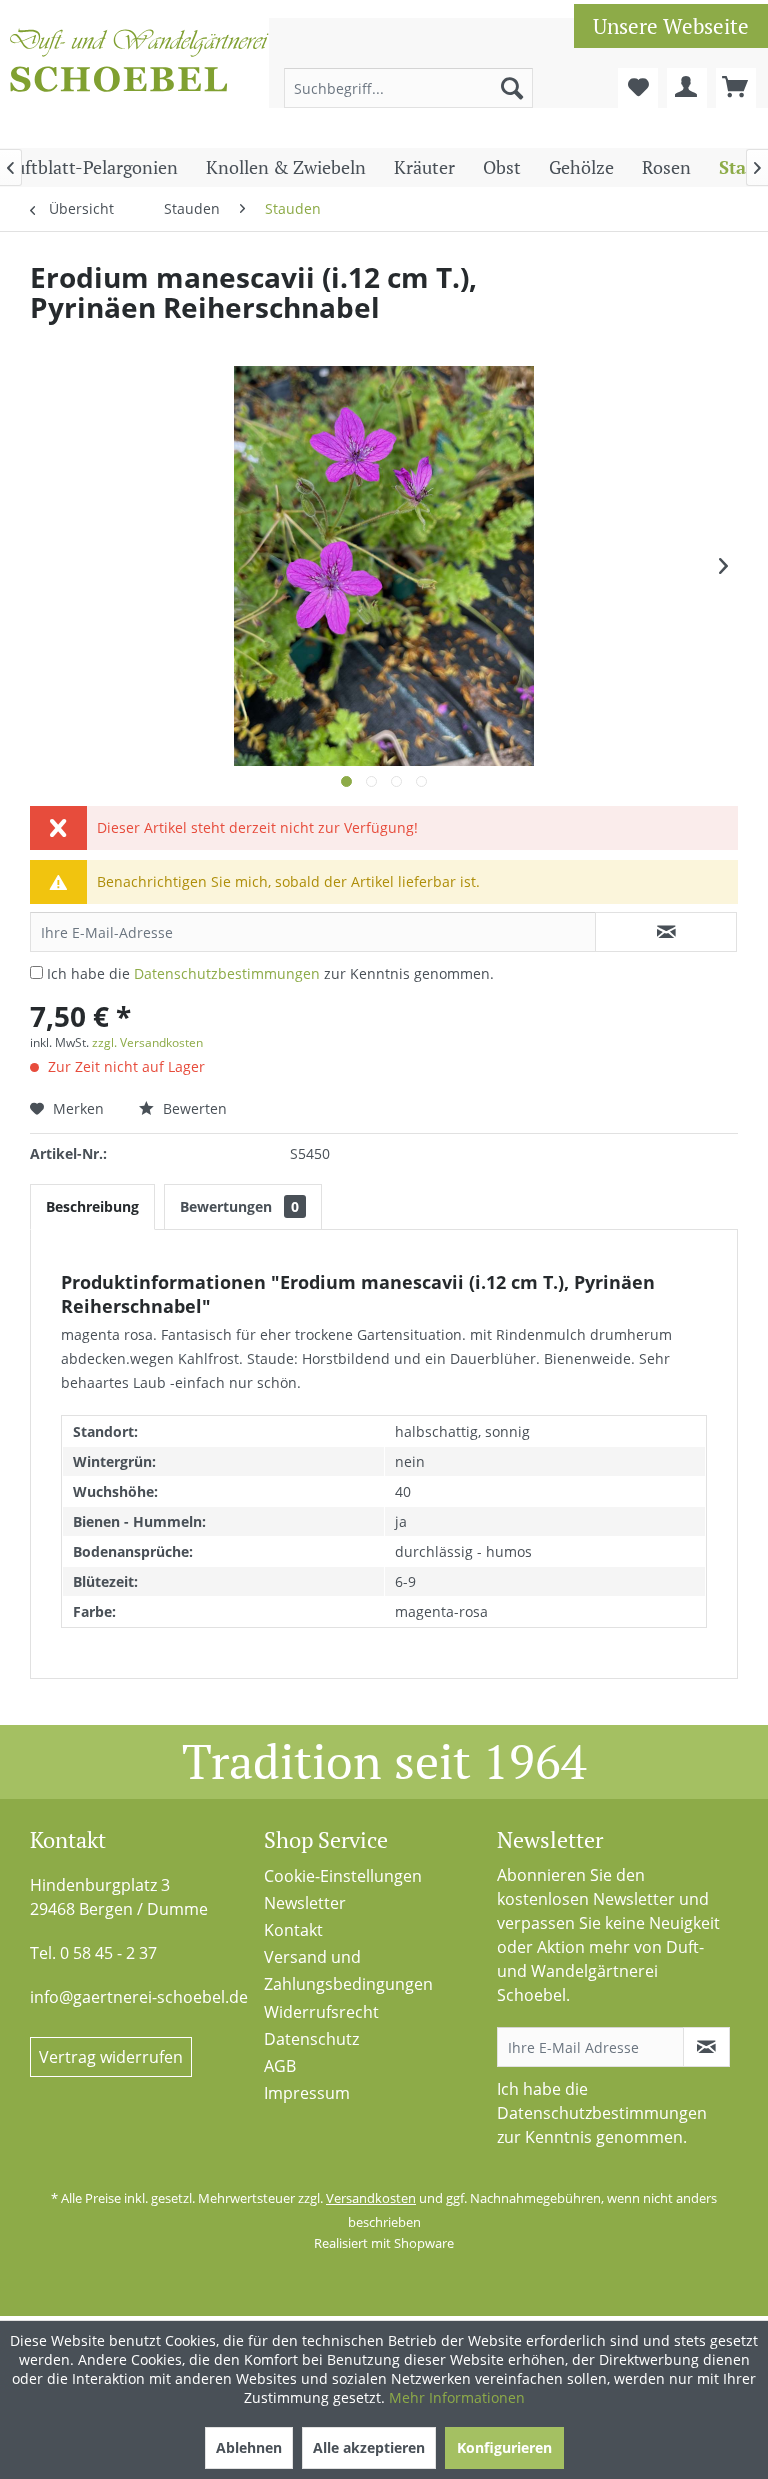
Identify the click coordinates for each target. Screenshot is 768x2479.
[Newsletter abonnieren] (706, 2047)
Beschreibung (92, 1206)
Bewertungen (239, 1206)
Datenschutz (311, 2039)
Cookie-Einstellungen (343, 1876)
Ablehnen (249, 2447)
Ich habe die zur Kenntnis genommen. (270, 973)
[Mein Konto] (687, 88)
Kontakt (293, 1930)
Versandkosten (371, 2198)
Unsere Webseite (671, 26)
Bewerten (193, 1108)
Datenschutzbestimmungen (227, 973)
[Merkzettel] (638, 88)
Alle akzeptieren (369, 2447)
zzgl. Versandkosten (147, 1042)
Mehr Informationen (457, 2397)
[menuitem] (409, 88)
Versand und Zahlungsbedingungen (348, 1970)
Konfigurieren (504, 2447)
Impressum (307, 2093)
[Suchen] (512, 88)
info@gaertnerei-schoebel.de (139, 1997)
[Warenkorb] (736, 88)
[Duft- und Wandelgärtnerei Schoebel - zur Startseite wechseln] (139, 78)
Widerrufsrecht (321, 2012)
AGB (280, 2066)
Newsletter (305, 1903)
